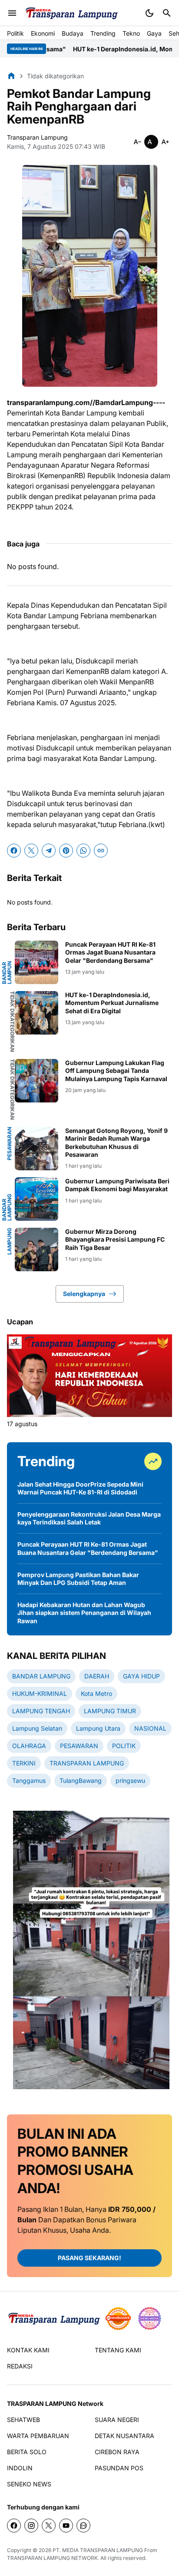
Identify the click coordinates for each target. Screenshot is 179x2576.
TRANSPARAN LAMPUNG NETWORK (52, 2558)
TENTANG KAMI (118, 2350)
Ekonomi (43, 33)
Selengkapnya (84, 1294)
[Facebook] (14, 851)
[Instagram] (31, 2526)
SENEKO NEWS (29, 2484)
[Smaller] (137, 142)
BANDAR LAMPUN (7, 973)
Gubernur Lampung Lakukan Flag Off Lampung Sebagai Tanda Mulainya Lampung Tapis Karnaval (116, 1070)
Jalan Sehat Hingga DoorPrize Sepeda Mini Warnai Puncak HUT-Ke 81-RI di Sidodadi (80, 1488)
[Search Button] (167, 13)
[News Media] (149, 2318)
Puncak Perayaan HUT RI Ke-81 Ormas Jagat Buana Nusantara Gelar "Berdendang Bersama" (110, 952)
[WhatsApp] (83, 851)
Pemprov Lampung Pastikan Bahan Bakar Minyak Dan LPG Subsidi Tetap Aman (78, 1579)
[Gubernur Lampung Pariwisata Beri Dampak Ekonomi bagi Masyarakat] (36, 1199)
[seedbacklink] (118, 2318)
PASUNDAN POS (119, 2468)
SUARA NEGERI (117, 2420)
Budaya (73, 33)
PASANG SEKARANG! (89, 2258)
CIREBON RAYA (117, 2452)
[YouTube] (66, 2526)
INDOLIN (20, 2468)
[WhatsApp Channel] (83, 2526)
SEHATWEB (23, 2420)
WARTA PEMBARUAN (38, 2436)
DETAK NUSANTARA (124, 2436)
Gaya (154, 33)
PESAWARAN (10, 1144)
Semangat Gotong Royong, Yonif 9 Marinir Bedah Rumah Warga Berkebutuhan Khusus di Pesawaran (116, 1142)
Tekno (131, 33)
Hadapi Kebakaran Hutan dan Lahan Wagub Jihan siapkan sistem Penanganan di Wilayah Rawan (84, 1613)
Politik (15, 33)
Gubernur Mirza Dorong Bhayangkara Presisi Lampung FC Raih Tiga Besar (115, 1239)
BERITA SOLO (27, 2452)
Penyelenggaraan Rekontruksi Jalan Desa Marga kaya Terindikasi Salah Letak (89, 1518)
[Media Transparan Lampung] (71, 13)
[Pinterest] (66, 851)
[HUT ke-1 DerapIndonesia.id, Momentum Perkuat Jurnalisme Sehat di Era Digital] (36, 1013)
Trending (103, 33)
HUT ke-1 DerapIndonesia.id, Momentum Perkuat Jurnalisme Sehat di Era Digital (112, 1003)
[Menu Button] (12, 13)
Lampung (10, 1241)
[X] (31, 851)
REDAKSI (20, 2366)
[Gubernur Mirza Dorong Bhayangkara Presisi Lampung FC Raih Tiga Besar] (36, 1249)
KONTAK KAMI (28, 2350)
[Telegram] (49, 851)
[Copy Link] (101, 851)
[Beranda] (11, 76)
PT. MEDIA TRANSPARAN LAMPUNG (98, 2550)
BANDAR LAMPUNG (7, 1207)
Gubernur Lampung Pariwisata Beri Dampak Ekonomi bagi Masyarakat (117, 1185)
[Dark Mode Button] (149, 13)
